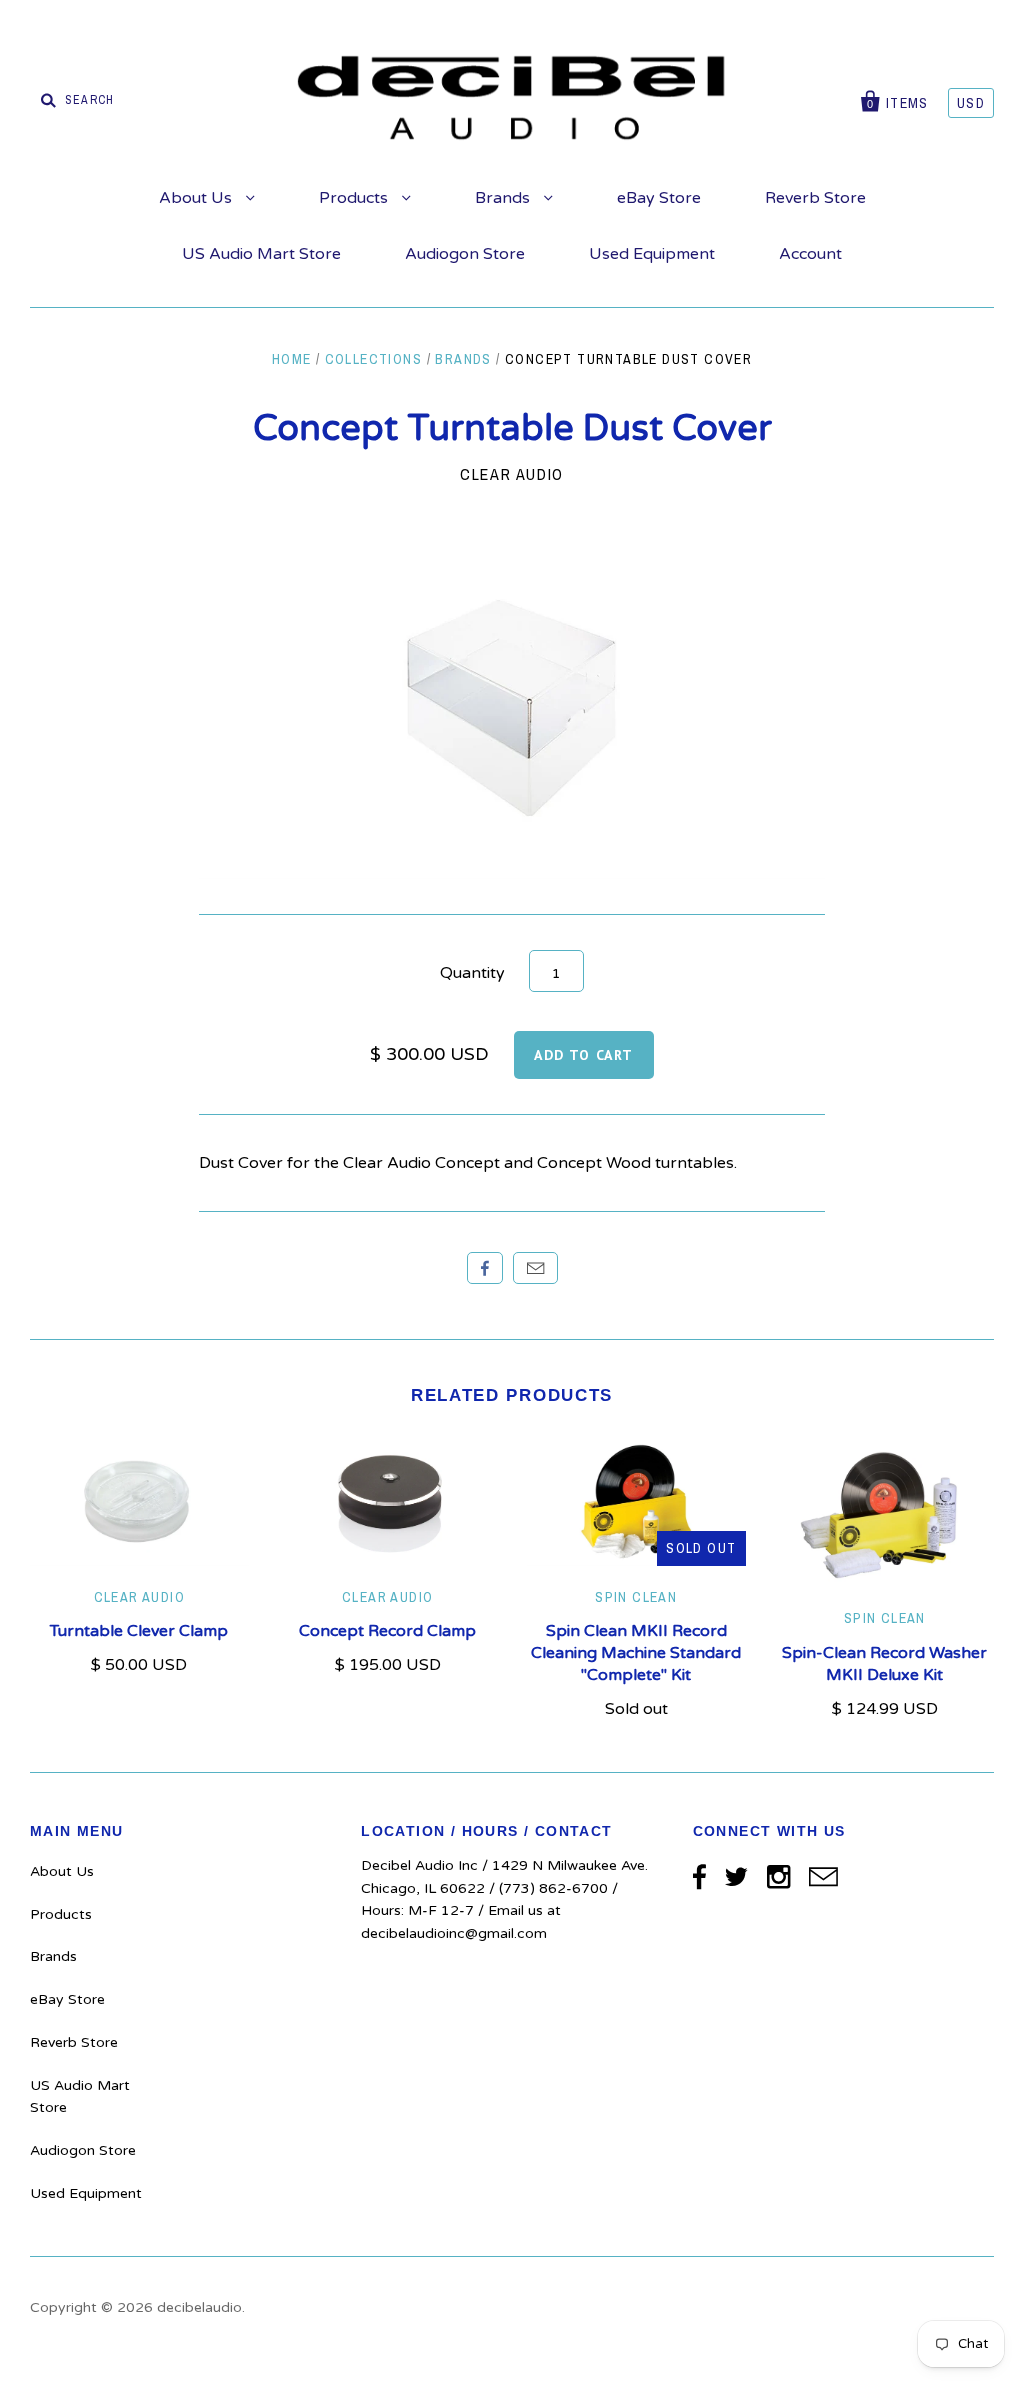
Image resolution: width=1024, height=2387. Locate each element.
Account (810, 254)
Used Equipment (652, 254)
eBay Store (659, 198)
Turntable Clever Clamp (139, 1631)
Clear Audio (512, 474)
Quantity (472, 973)
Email (535, 1268)
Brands (504, 198)
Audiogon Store (465, 254)
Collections (373, 359)
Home (292, 359)
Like (485, 1268)
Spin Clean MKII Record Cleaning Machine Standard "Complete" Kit (636, 1653)
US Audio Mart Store (261, 254)
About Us (197, 198)
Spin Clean (636, 1597)
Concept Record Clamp (387, 1631)
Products (355, 198)
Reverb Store (815, 198)
